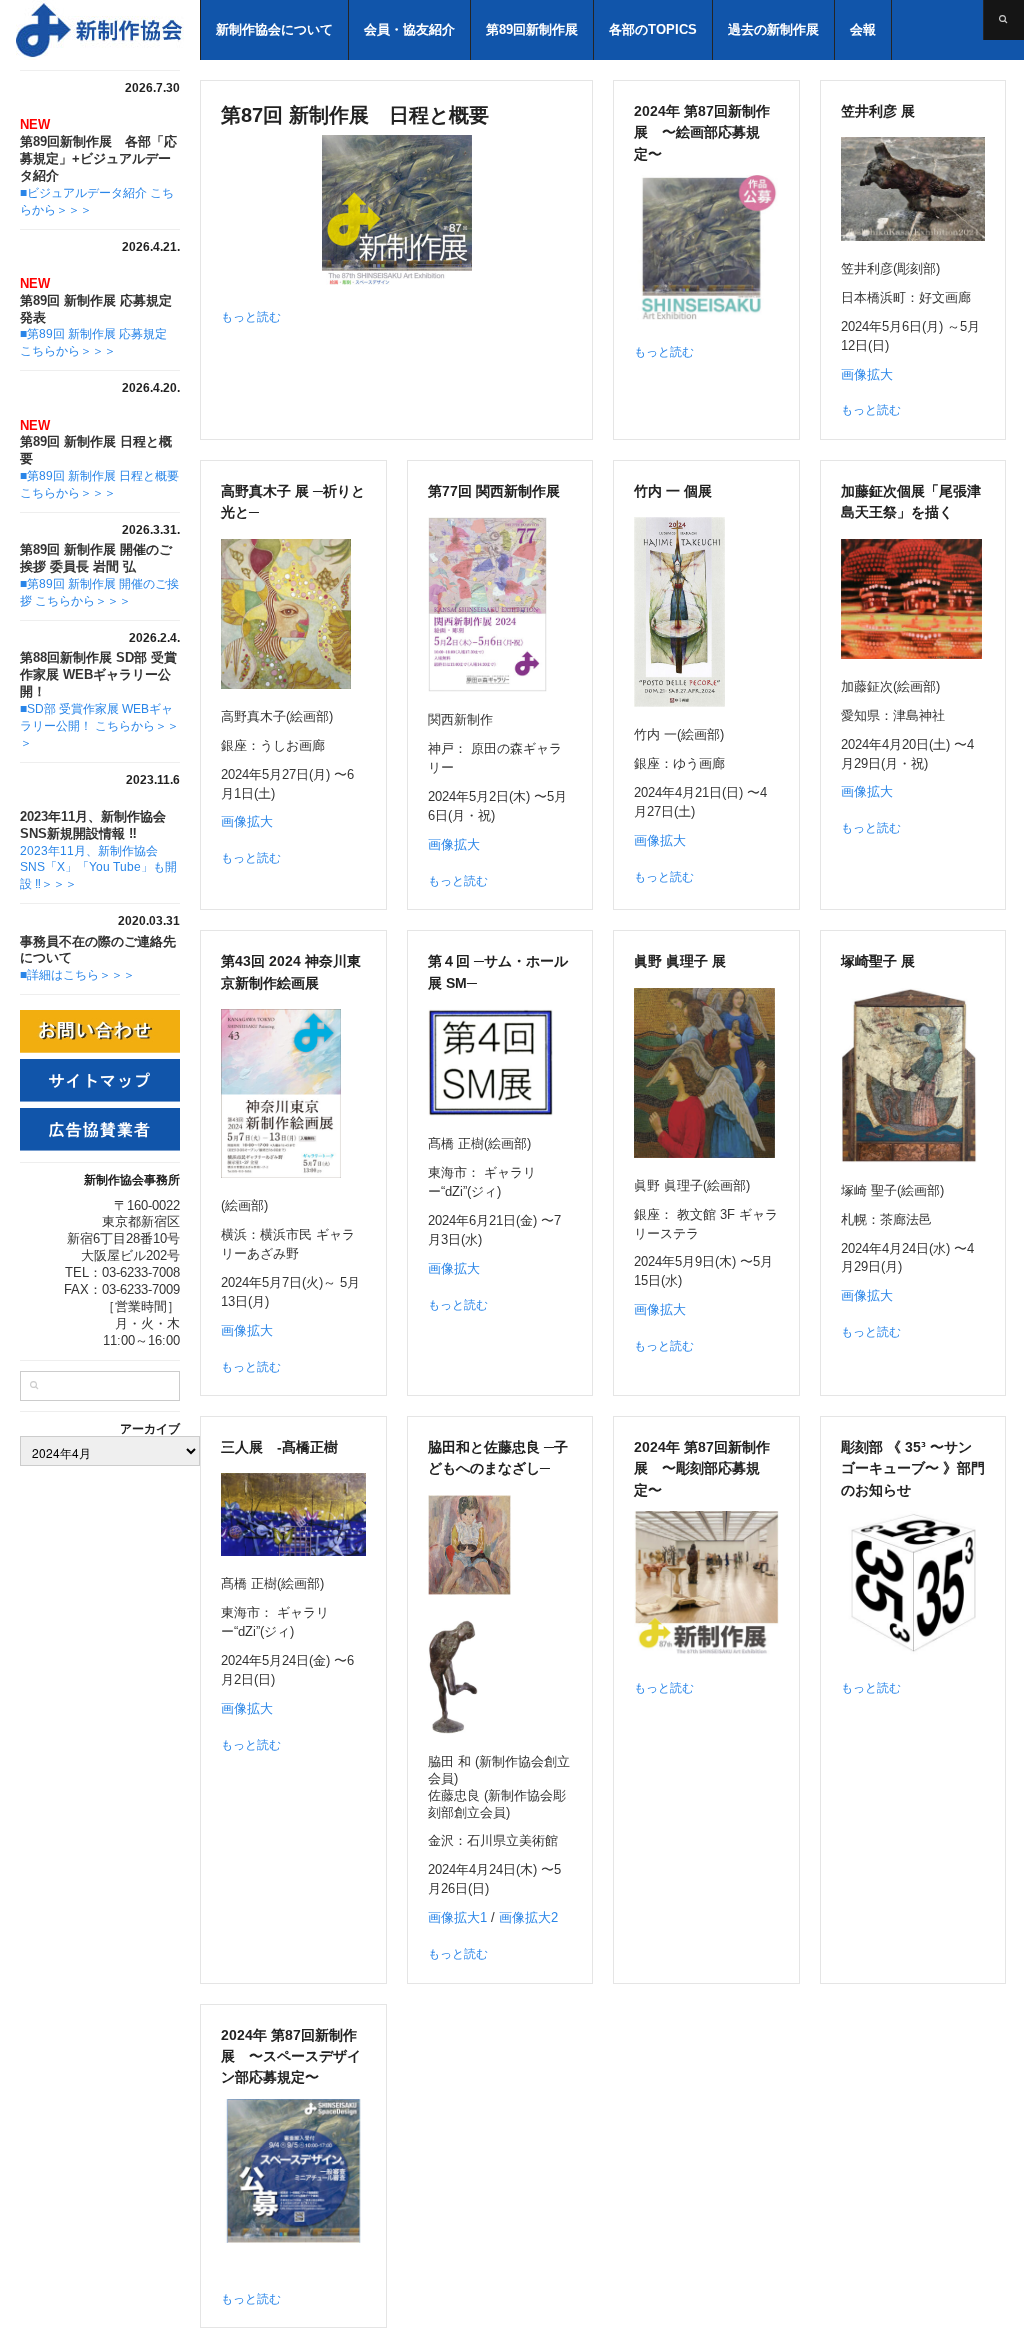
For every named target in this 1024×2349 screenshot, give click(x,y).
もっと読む (251, 317)
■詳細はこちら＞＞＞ (77, 975)
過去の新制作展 (773, 29)
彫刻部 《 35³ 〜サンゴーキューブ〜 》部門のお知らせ (913, 1468)
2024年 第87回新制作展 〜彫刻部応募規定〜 (702, 1468)
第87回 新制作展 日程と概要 (355, 115)
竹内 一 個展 (673, 491)
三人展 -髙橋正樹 (279, 1447)
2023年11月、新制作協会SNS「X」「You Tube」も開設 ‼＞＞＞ (98, 868)
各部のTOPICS (653, 29)
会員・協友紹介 (409, 29)
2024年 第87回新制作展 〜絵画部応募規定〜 (702, 132)
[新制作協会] (100, 39)
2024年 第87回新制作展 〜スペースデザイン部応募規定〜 (291, 2056)
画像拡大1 (457, 1917)
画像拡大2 (528, 1917)
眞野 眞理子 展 (680, 961)
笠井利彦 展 (878, 111)
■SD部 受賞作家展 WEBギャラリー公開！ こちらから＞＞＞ (99, 726)
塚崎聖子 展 (878, 961)
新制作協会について (274, 29)
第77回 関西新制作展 (494, 491)
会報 (863, 29)
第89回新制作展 (532, 29)
